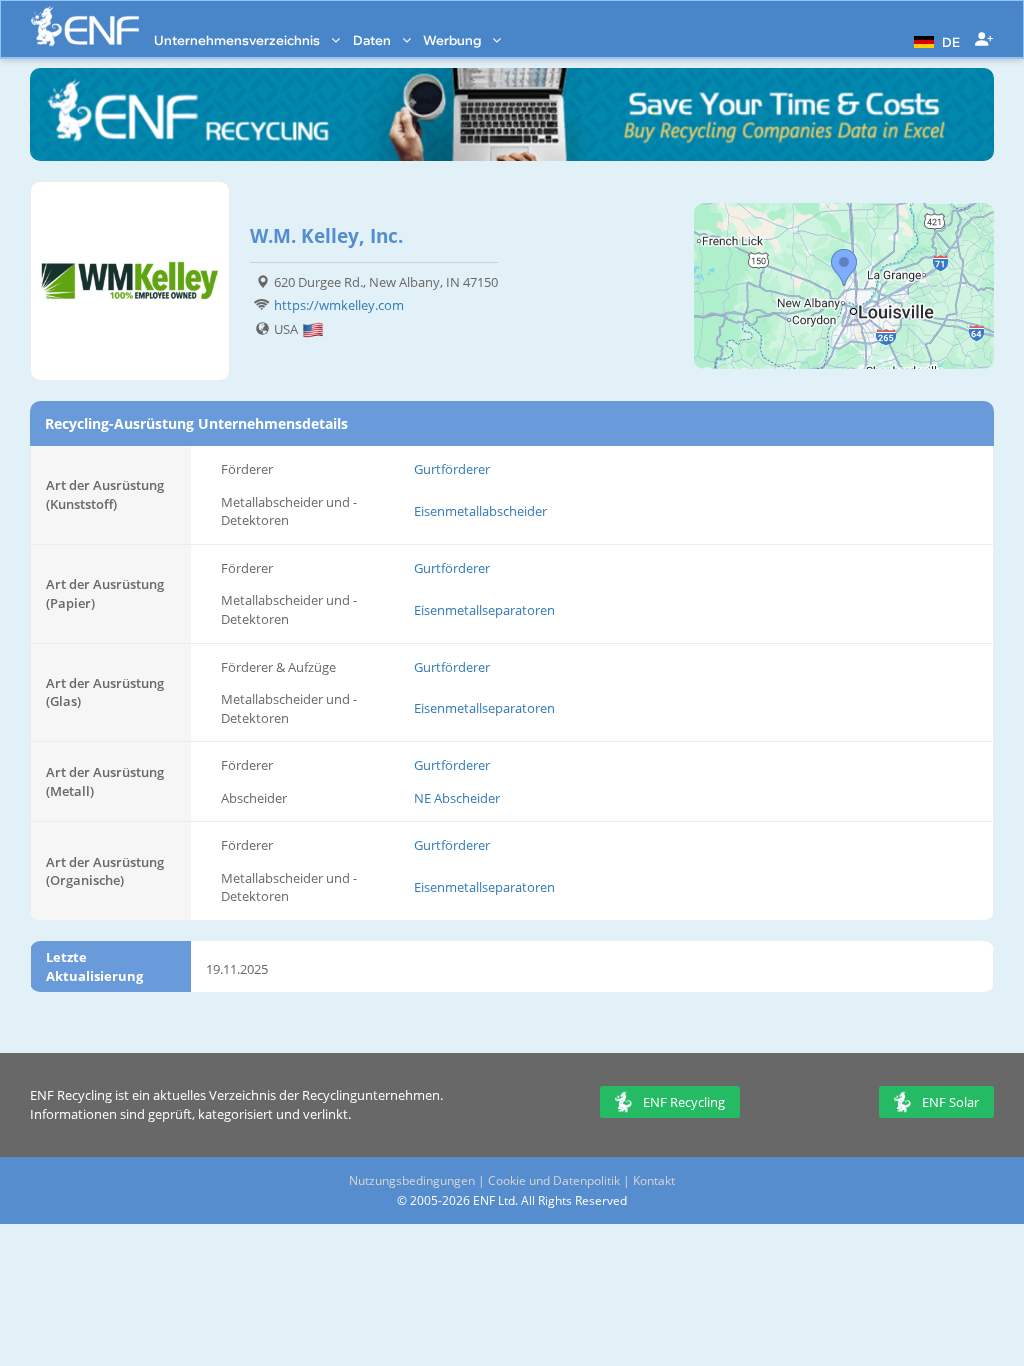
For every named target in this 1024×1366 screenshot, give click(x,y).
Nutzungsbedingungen (412, 1180)
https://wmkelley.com (339, 305)
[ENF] (85, 26)
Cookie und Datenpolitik (554, 1180)
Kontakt (654, 1180)
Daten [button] (373, 40)
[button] (934, 40)
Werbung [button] (453, 40)
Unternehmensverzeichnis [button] (238, 40)
